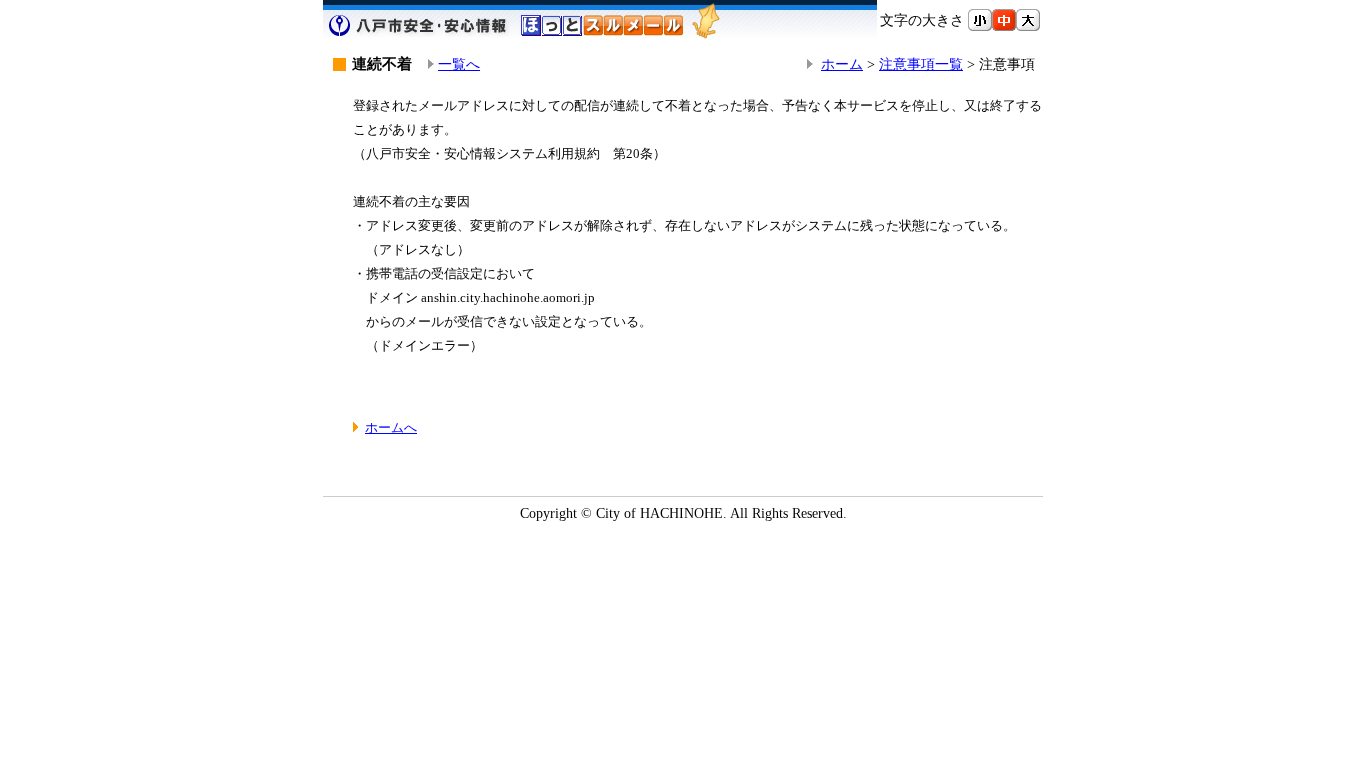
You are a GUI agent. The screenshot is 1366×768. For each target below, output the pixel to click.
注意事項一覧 (921, 64)
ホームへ (391, 427)
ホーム (842, 64)
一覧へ (459, 64)
